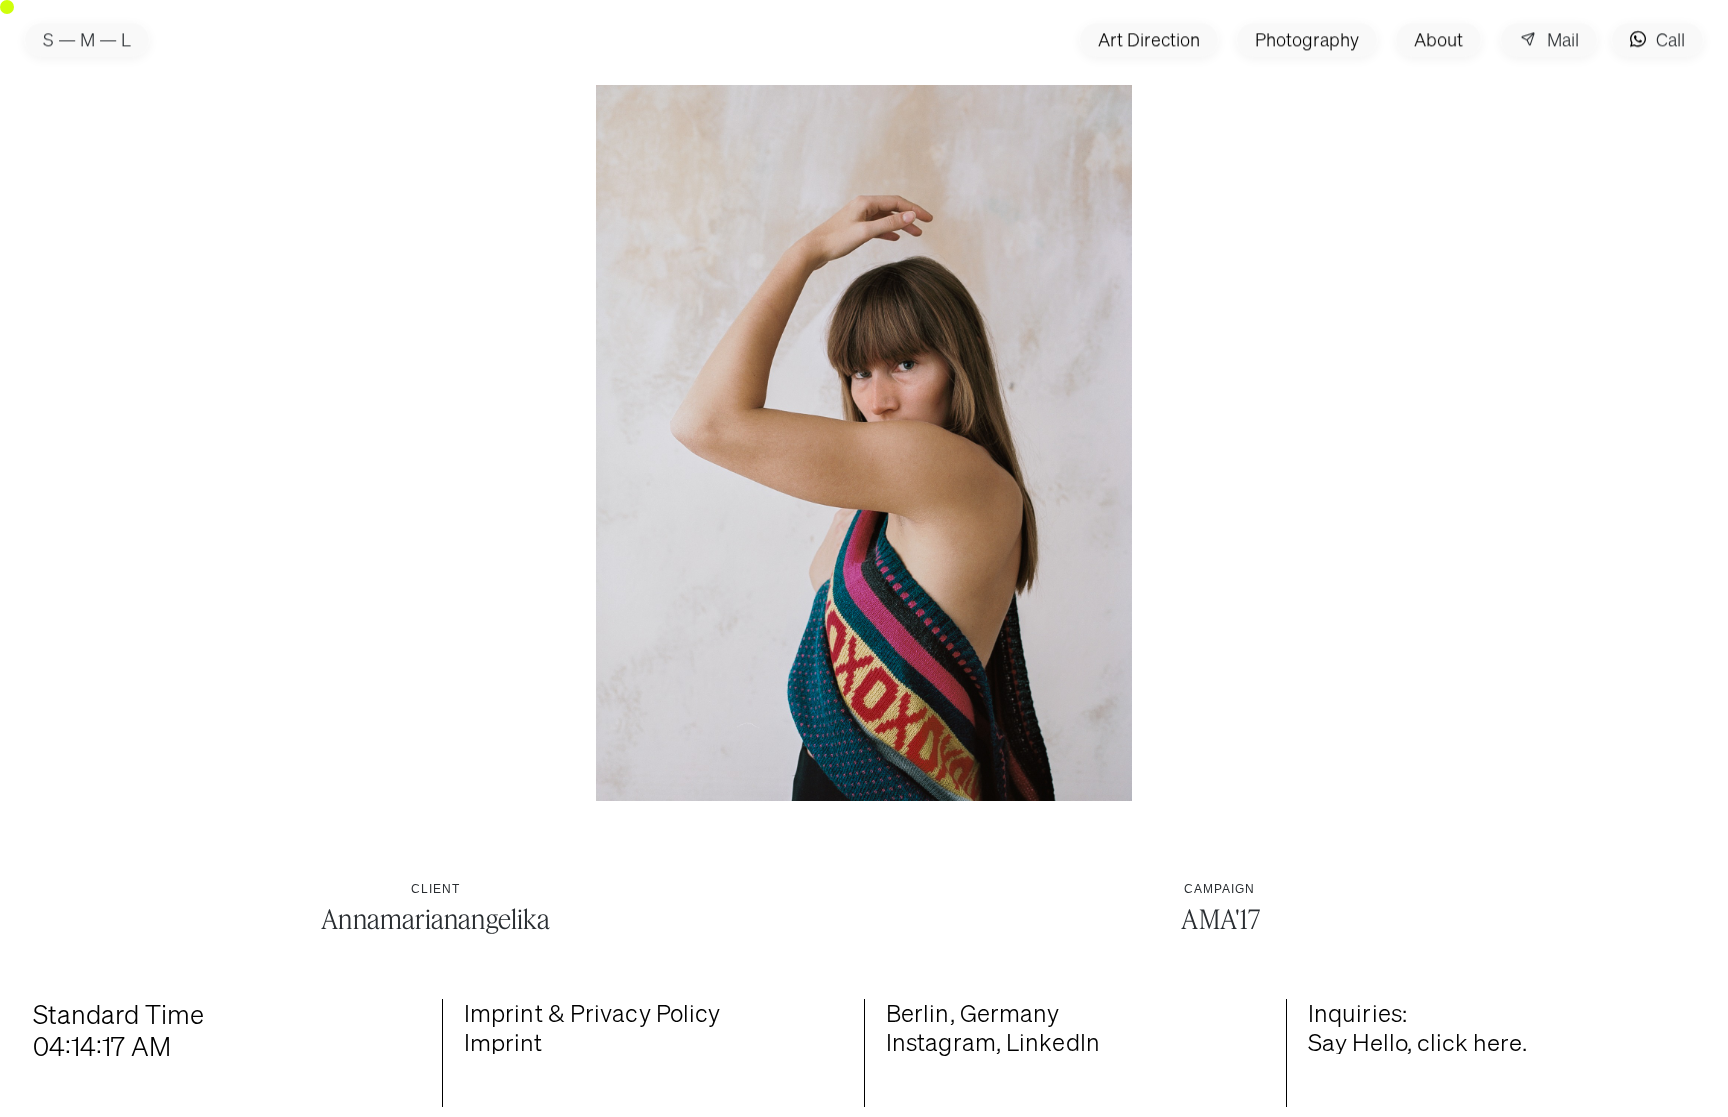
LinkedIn (1053, 1042)
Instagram (941, 1042)
